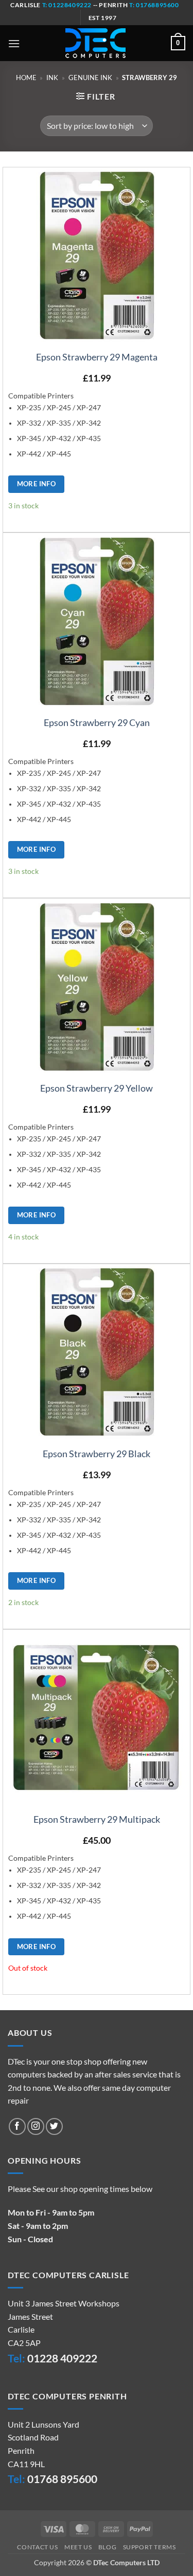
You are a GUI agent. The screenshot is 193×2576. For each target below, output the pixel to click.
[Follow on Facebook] (17, 2126)
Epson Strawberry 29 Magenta (97, 357)
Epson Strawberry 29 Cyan (97, 722)
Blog (107, 2547)
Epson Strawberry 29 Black (97, 1454)
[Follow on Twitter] (54, 2126)
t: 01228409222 (66, 5)
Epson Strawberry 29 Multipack (97, 1819)
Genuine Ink (90, 78)
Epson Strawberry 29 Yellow (97, 1088)
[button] (14, 43)
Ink (52, 78)
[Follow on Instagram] (36, 2126)
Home (26, 78)
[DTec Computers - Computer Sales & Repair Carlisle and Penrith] (95, 43)
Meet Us (78, 2547)
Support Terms (150, 2547)
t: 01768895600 (154, 5)
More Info (37, 484)
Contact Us (37, 2547)
